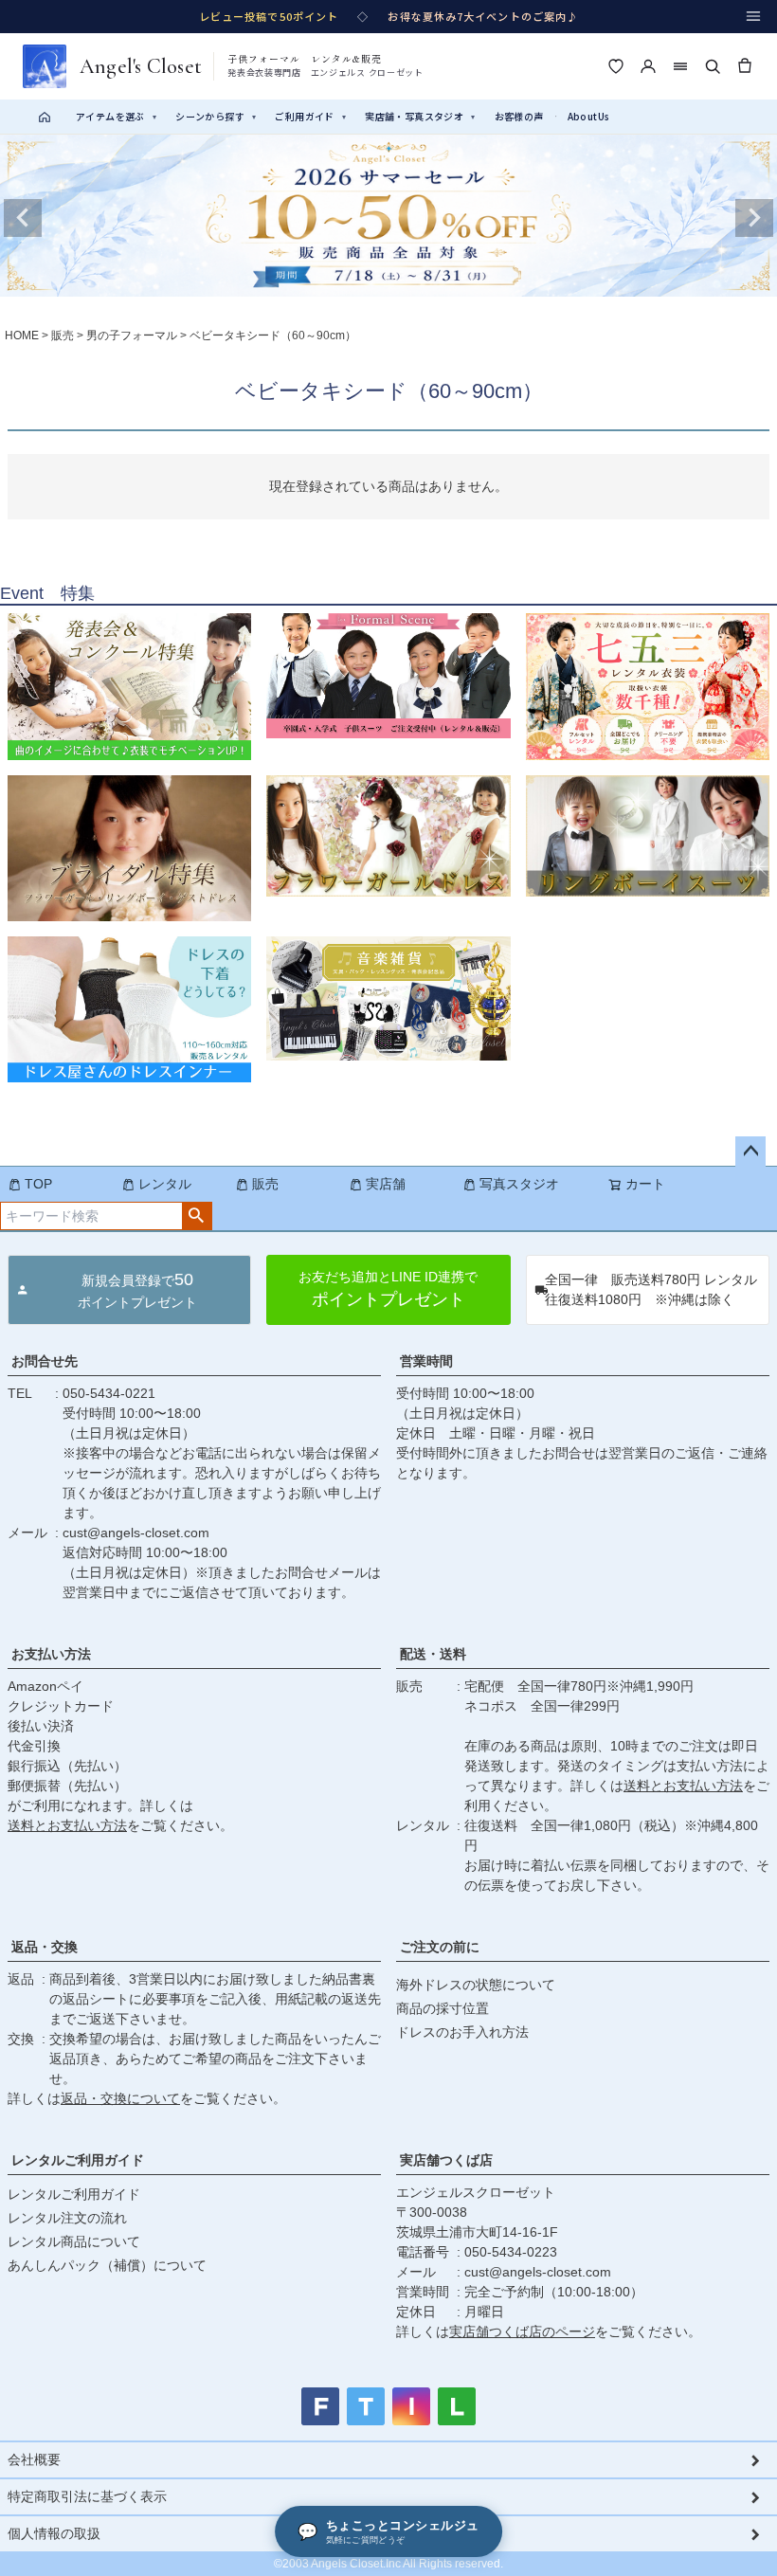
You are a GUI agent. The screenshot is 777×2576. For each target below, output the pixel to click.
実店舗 (386, 1184)
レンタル (165, 1184)
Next (754, 218)
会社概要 (34, 2459)
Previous (23, 218)
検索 (197, 1216)
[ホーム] (45, 117)
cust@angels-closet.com (136, 1533)
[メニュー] (753, 16)
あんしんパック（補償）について (107, 2265)
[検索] (713, 66)
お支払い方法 (51, 1654)
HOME (22, 336)
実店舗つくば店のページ (522, 2331)
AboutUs (589, 116)
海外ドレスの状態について (476, 1985)
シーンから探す (216, 116)
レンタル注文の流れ (67, 2218)
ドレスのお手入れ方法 (462, 2032)
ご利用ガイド (310, 116)
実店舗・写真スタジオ (420, 116)
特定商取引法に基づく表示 (87, 2496)
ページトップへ (750, 1152)
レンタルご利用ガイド (78, 2160)
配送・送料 (433, 1654)
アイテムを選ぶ (116, 116)
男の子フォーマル (132, 336)
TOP (38, 1184)
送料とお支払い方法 (67, 1825)
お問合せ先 (45, 1361)
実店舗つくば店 (446, 2160)
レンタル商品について (74, 2241)
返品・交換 (45, 1947)
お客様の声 (519, 116)
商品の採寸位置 (443, 2008)
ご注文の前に (440, 1947)
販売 (63, 336)
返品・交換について (120, 2098)
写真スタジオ (519, 1184)
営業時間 (426, 1361)
